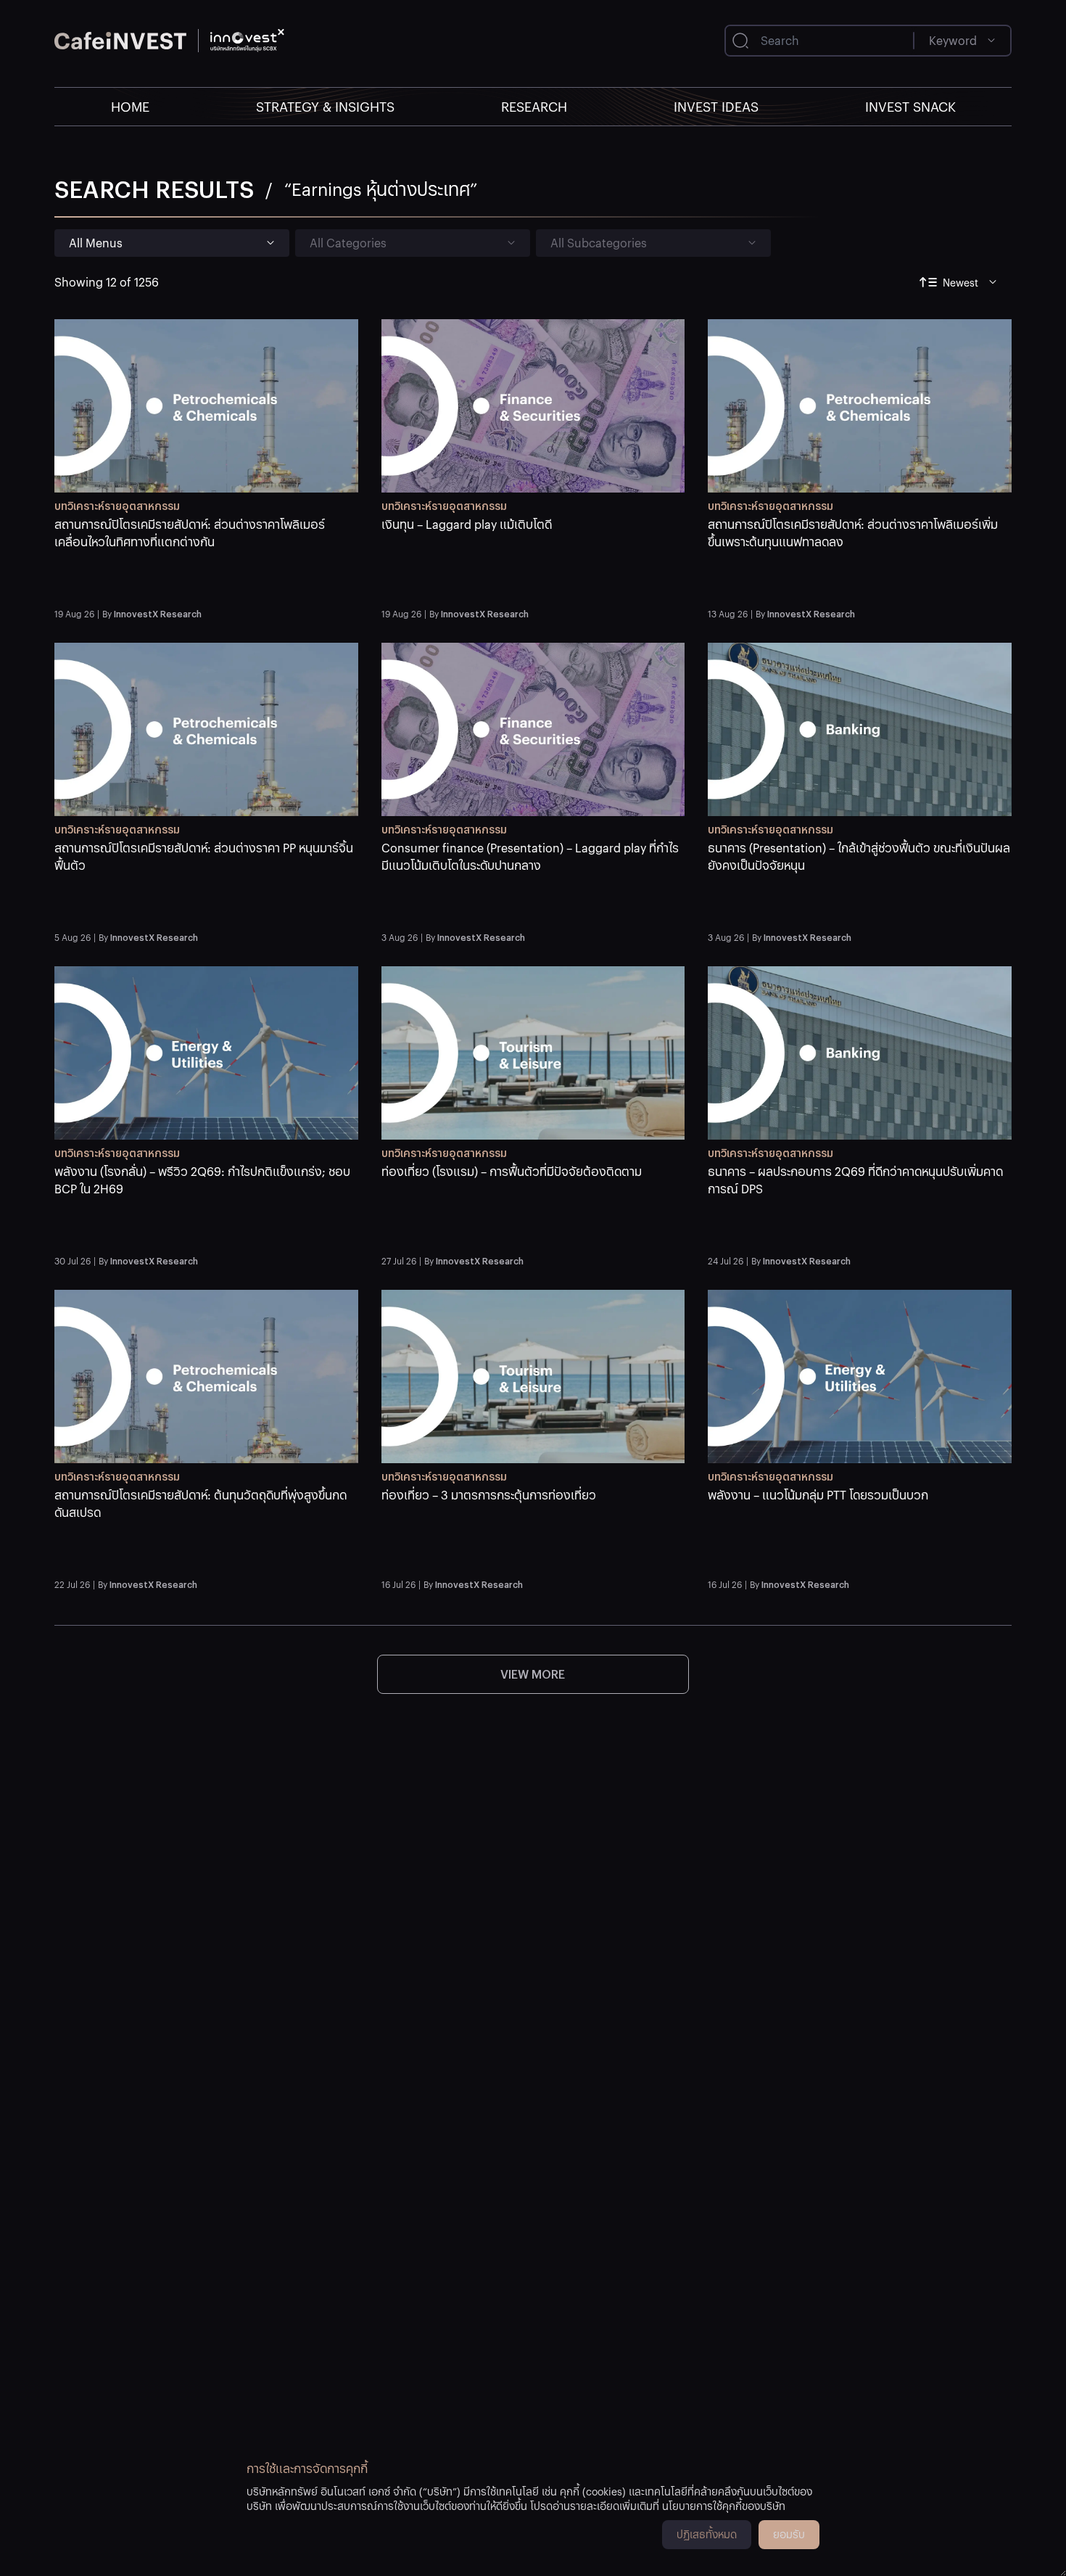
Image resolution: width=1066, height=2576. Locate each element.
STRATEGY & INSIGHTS (325, 106)
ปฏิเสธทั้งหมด (707, 2534)
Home (130, 106)
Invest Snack (910, 106)
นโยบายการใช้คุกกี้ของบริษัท (724, 2506)
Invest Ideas (716, 106)
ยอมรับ (789, 2534)
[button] (206, 559)
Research (534, 106)
